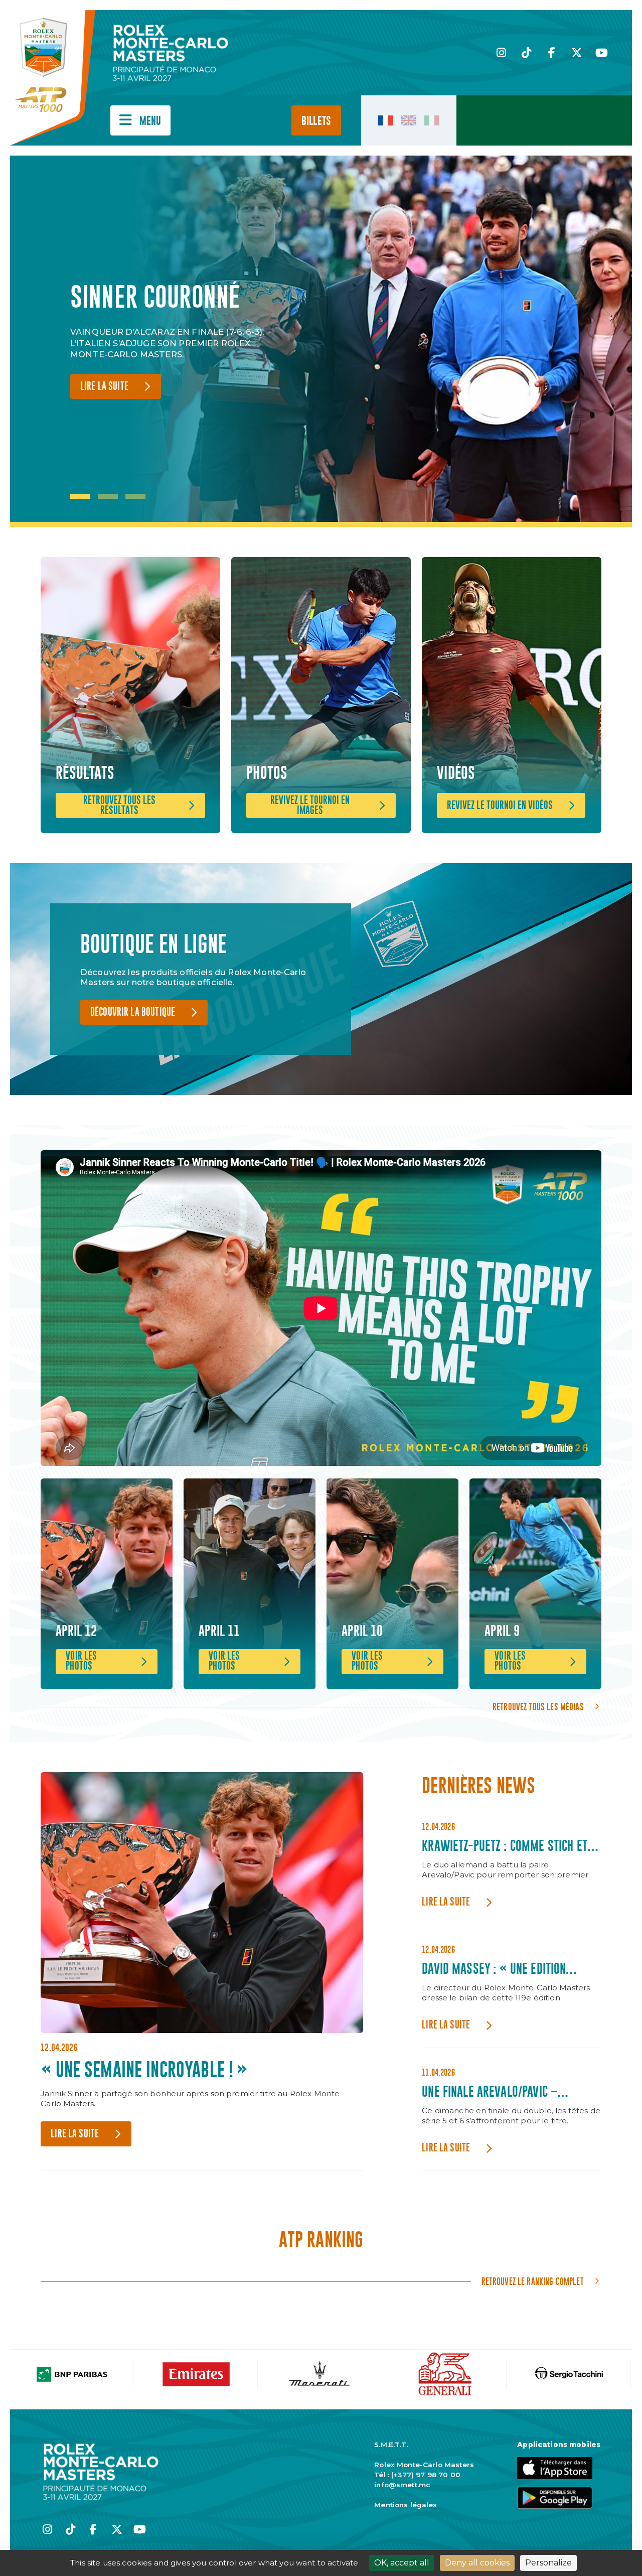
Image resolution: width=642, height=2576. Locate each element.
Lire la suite (104, 402)
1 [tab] (80, 496)
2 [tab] (108, 496)
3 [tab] (135, 496)
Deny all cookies (477, 2563)
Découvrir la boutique (133, 1012)
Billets (316, 121)
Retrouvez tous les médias (538, 1707)
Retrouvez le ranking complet (533, 2281)
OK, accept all (402, 2563)
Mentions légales (406, 2505)
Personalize (548, 2563)
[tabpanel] (176, 341)
